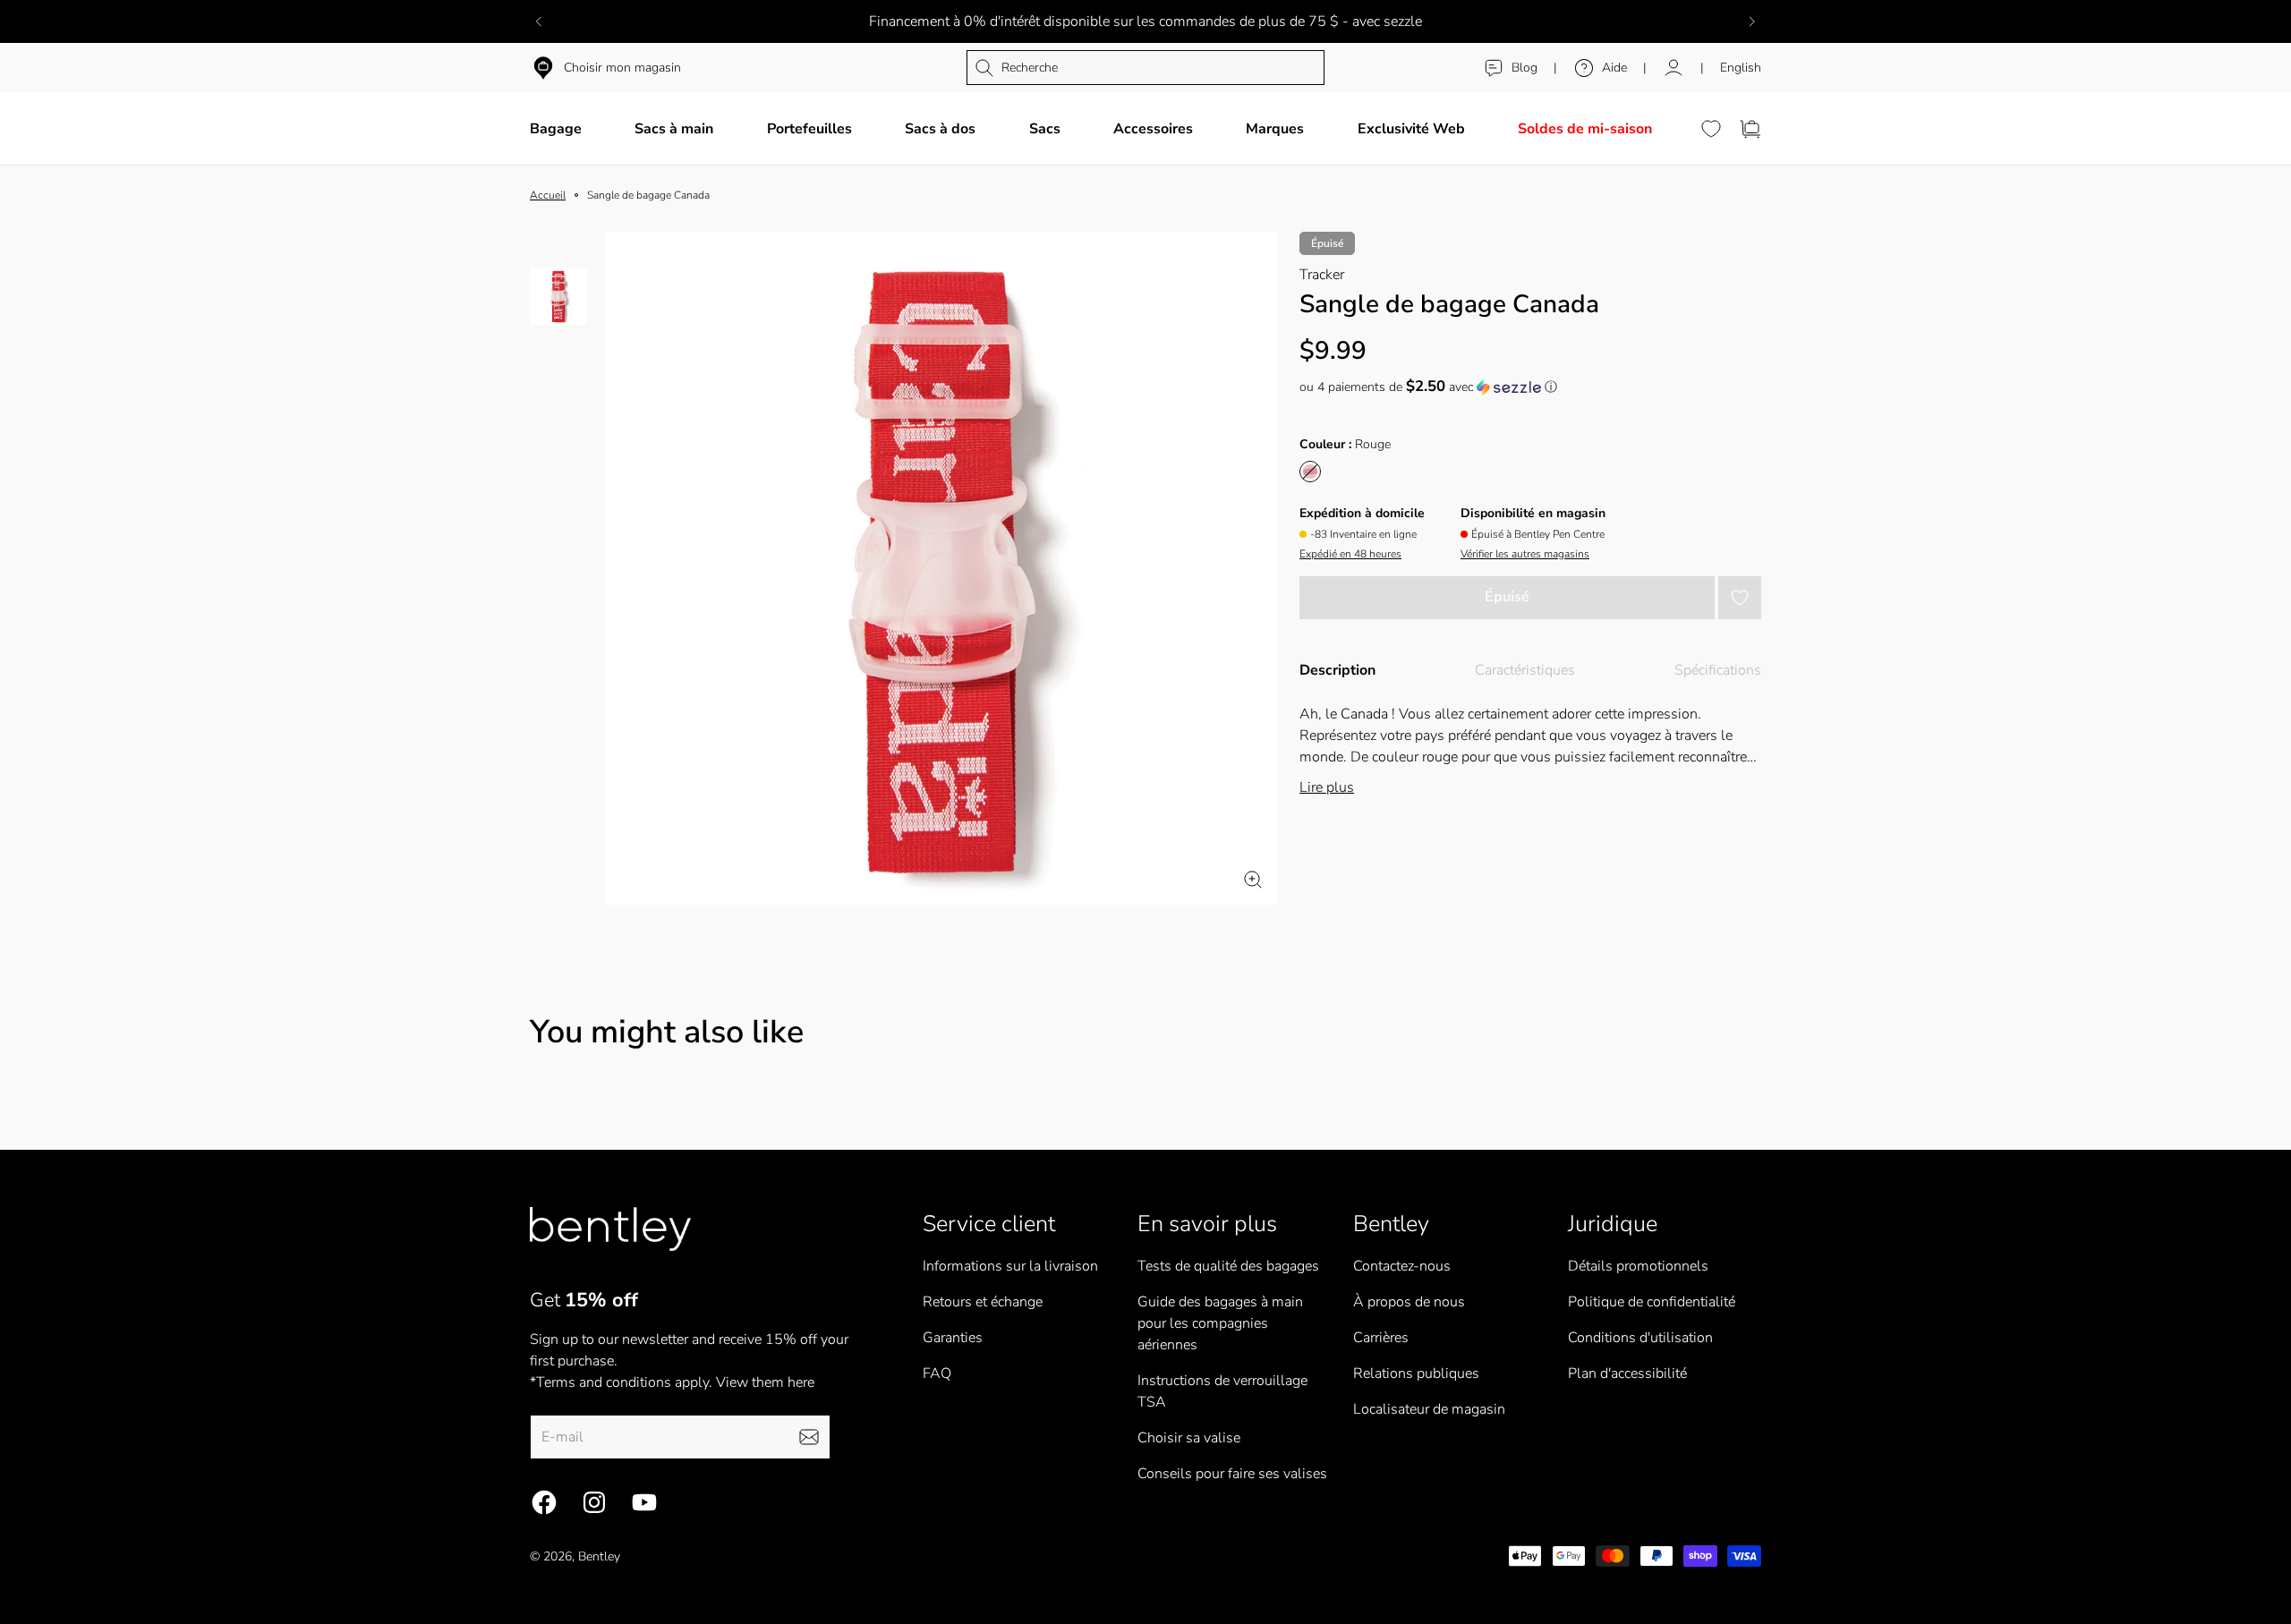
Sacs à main (674, 129)
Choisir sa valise (1189, 1438)
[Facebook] (544, 1502)
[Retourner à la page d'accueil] (610, 1229)
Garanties (953, 1338)
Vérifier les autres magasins (1525, 554)
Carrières (1381, 1338)
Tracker (1322, 275)
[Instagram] (594, 1502)
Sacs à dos (940, 129)
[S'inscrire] (809, 1437)
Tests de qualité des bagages (1228, 1266)
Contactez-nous (1402, 1266)
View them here (765, 1382)
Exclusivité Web (1411, 129)
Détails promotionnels (1638, 1266)
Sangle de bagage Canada (648, 195)
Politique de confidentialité (1652, 1302)
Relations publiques (1416, 1373)
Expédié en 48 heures (1350, 554)
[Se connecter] (1674, 68)
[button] (1530, 387)
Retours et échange (983, 1302)
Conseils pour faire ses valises (1232, 1474)
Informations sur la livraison (1010, 1266)
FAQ (937, 1373)
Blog (1524, 68)
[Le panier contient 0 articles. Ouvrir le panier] (1750, 129)
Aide (1614, 68)
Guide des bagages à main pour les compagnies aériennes (1220, 1323)
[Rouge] (1310, 472)
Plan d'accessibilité (1627, 1373)
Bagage (556, 129)
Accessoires (1153, 129)
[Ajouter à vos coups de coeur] (1740, 598)
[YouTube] (644, 1502)
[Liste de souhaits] (1711, 129)
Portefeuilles (809, 129)
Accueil (548, 195)
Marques (1275, 129)
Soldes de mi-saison (1585, 129)
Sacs (1045, 129)
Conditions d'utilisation (1640, 1338)
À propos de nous (1409, 1302)
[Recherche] (1145, 68)
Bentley (599, 1556)
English (1741, 68)
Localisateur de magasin (1429, 1409)
